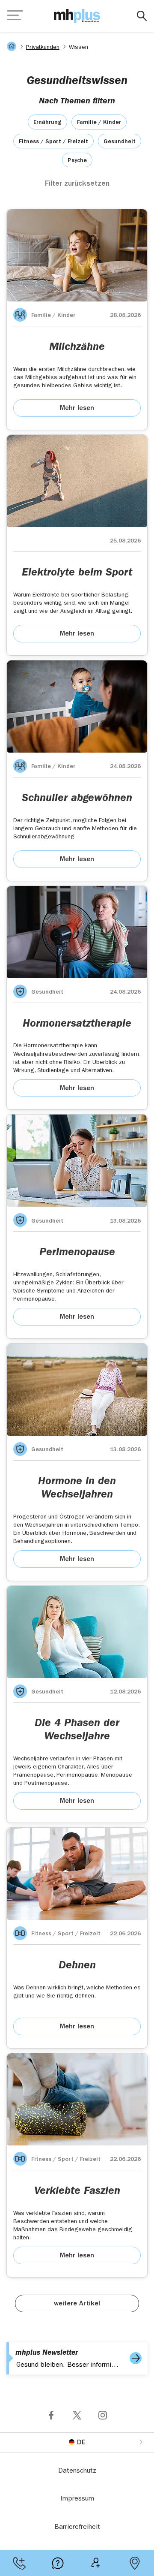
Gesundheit (120, 142)
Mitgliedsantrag (96, 2563)
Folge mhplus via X (77, 2415)
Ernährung (47, 123)
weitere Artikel (77, 2304)
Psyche (77, 161)
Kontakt (19, 2563)
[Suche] (142, 16)
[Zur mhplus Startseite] (77, 16)
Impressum (77, 2499)
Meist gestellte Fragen (58, 2563)
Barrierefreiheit (77, 2528)
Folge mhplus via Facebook (51, 2415)
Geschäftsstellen (135, 2563)
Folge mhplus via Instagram (103, 2415)
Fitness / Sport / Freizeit (53, 142)
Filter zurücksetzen (77, 184)
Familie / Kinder (99, 123)
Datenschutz (77, 2471)
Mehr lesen (77, 409)
